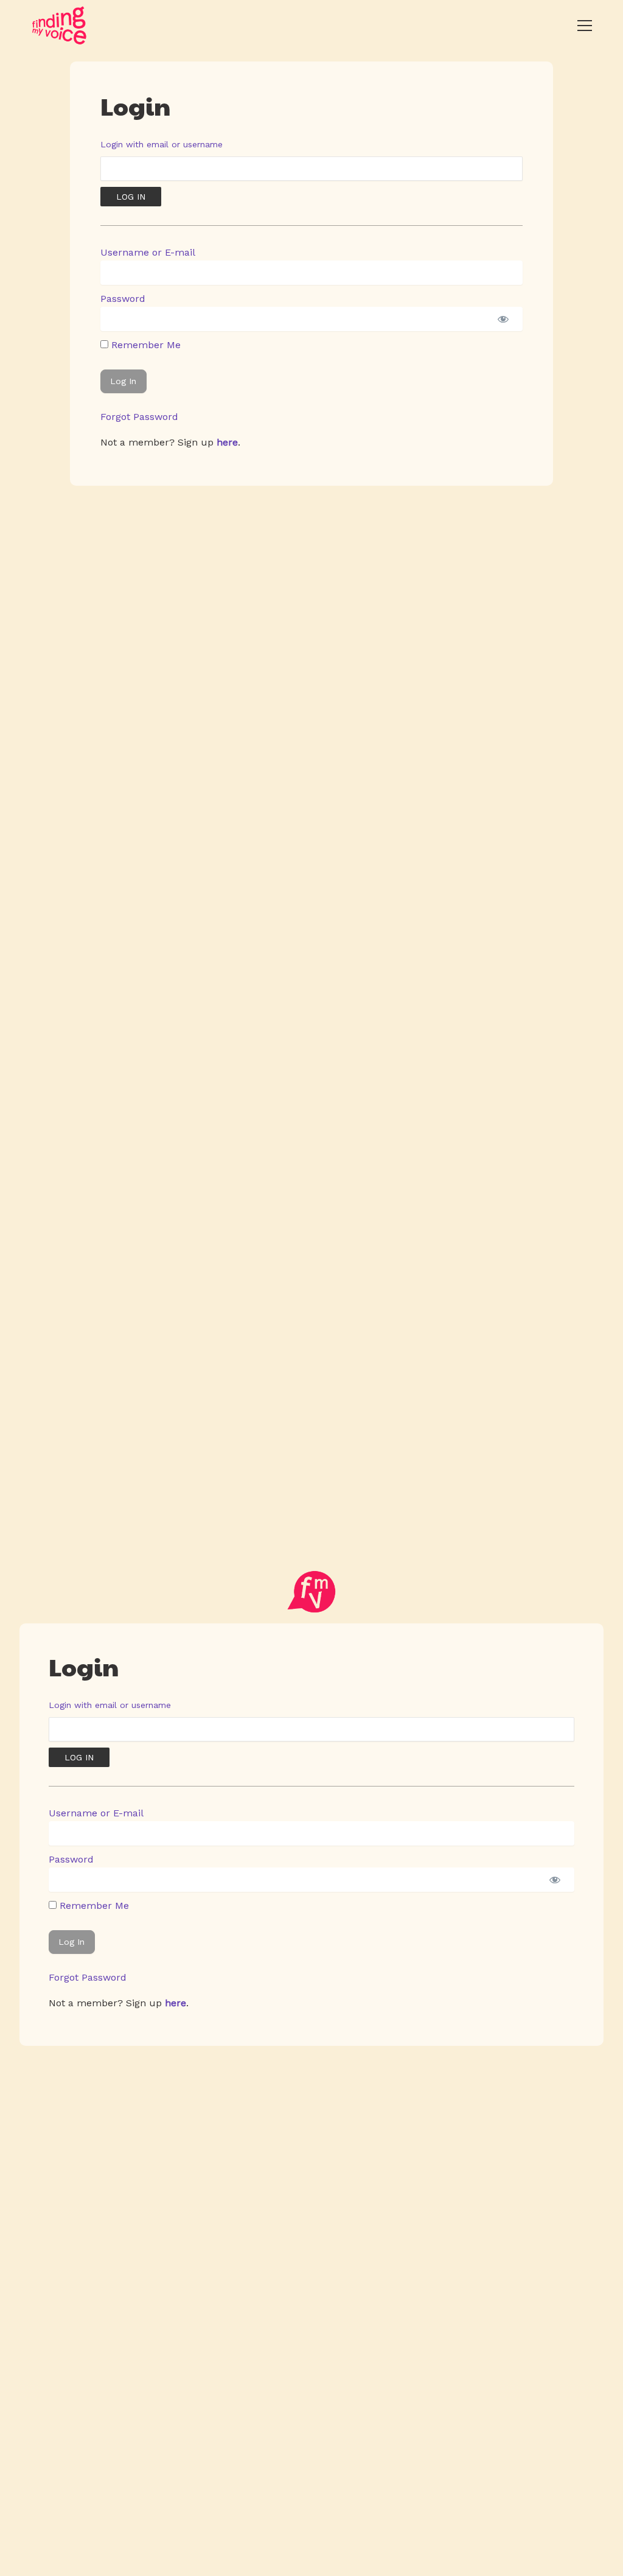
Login (135, 105)
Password (123, 299)
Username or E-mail (148, 252)
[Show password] (503, 319)
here (227, 442)
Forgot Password (139, 417)
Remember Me (144, 345)
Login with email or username (162, 144)
